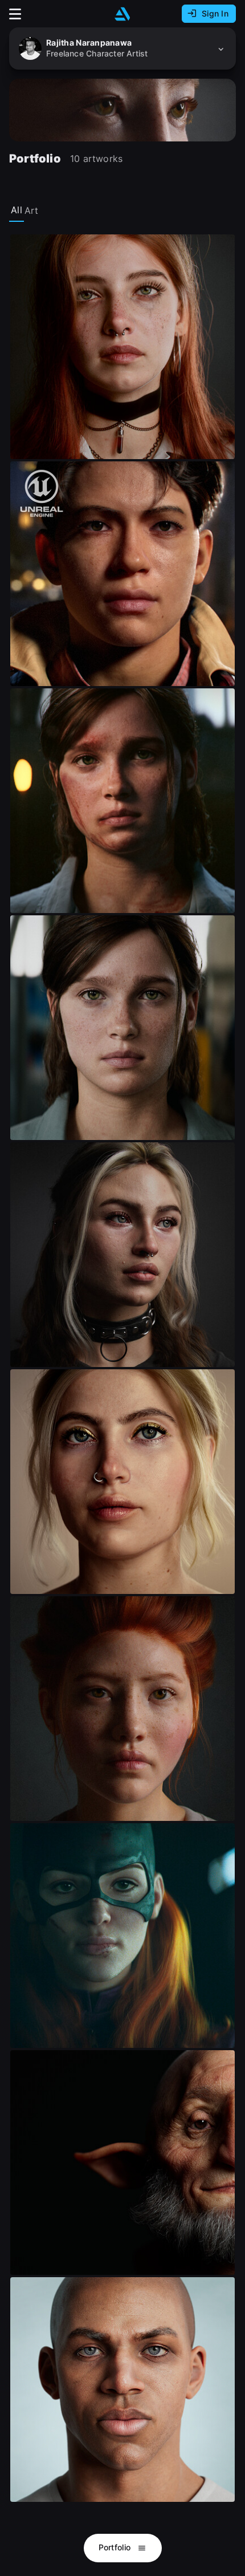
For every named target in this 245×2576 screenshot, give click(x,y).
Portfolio (116, 2547)
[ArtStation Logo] (122, 14)
